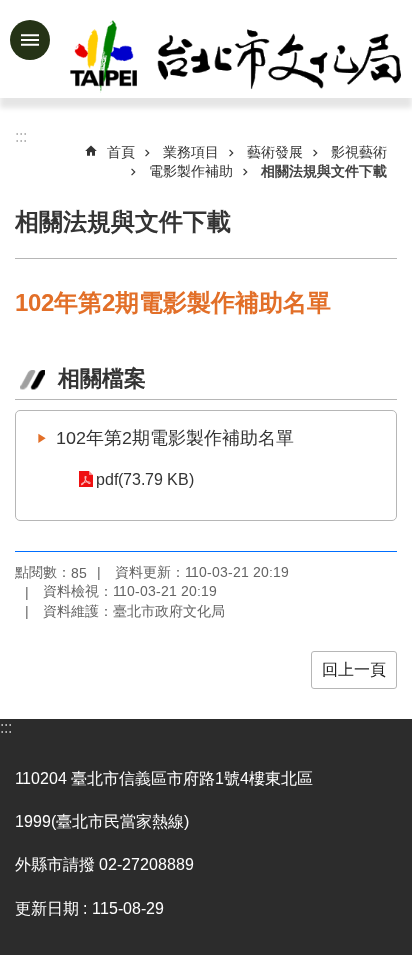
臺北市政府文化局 (237, 58)
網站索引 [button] (30, 40)
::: (6, 727)
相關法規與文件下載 (324, 171)
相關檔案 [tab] (102, 378)
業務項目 (191, 152)
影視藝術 (359, 152)
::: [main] (21, 136)
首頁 (121, 152)
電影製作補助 (191, 171)
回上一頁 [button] (354, 669)
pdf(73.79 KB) (145, 479)
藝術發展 (275, 152)
